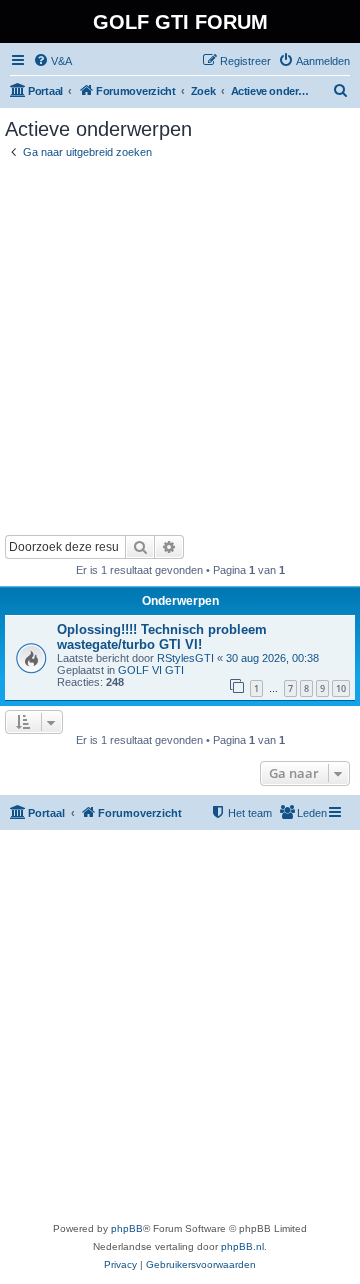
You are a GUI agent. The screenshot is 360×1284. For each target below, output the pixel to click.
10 (341, 688)
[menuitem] (52, 61)
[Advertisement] (180, 345)
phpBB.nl (242, 1246)
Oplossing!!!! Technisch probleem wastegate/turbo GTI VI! (162, 637)
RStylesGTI (185, 658)
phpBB (127, 1228)
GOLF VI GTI (151, 670)
